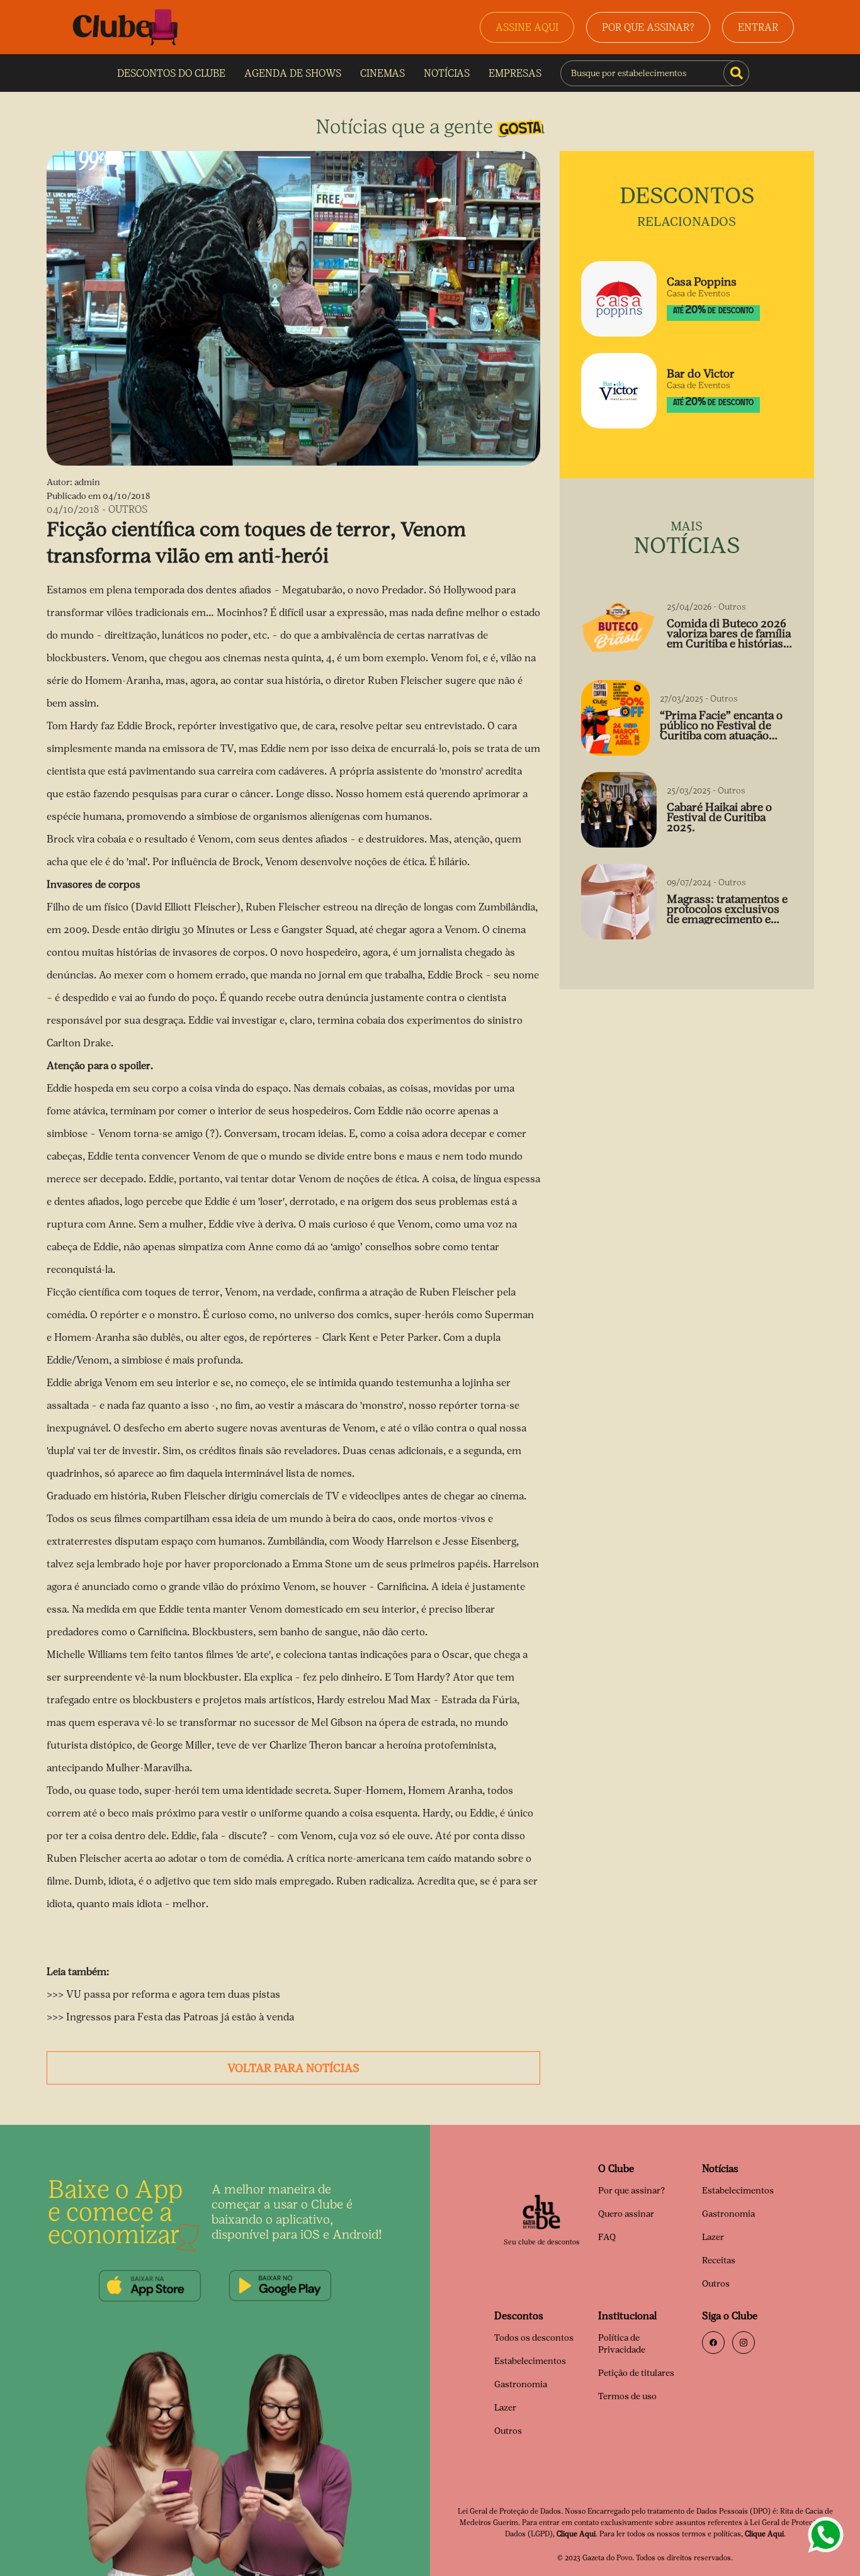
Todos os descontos (534, 2338)
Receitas (719, 2260)
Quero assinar (626, 2214)
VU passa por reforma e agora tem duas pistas (173, 1994)
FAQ (607, 2237)
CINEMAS (382, 73)
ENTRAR (758, 27)
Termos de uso (627, 2396)
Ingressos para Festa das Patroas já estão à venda (179, 2017)
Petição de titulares (636, 2373)
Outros (716, 2284)
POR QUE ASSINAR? (648, 27)
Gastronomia (728, 2214)
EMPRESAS (515, 73)
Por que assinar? (631, 2191)
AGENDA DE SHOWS (293, 73)
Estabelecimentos (738, 2191)
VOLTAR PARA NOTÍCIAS (293, 2068)
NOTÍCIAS (447, 73)
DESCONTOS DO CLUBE (171, 73)
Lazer (713, 2237)
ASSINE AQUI (527, 27)
